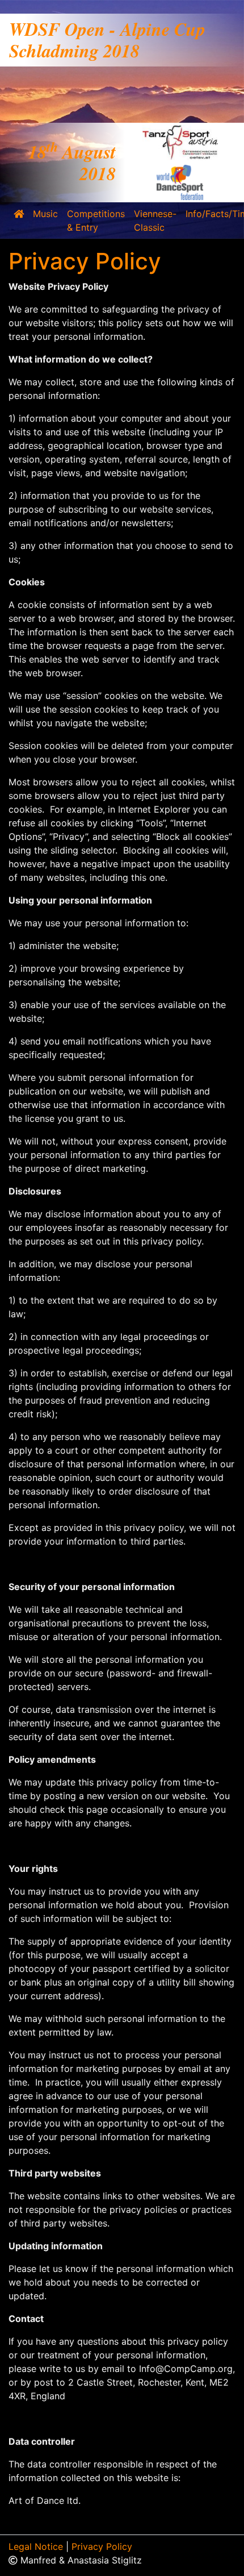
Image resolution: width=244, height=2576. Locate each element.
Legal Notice (36, 2546)
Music (45, 214)
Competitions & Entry (96, 220)
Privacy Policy (102, 2546)
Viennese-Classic (155, 220)
